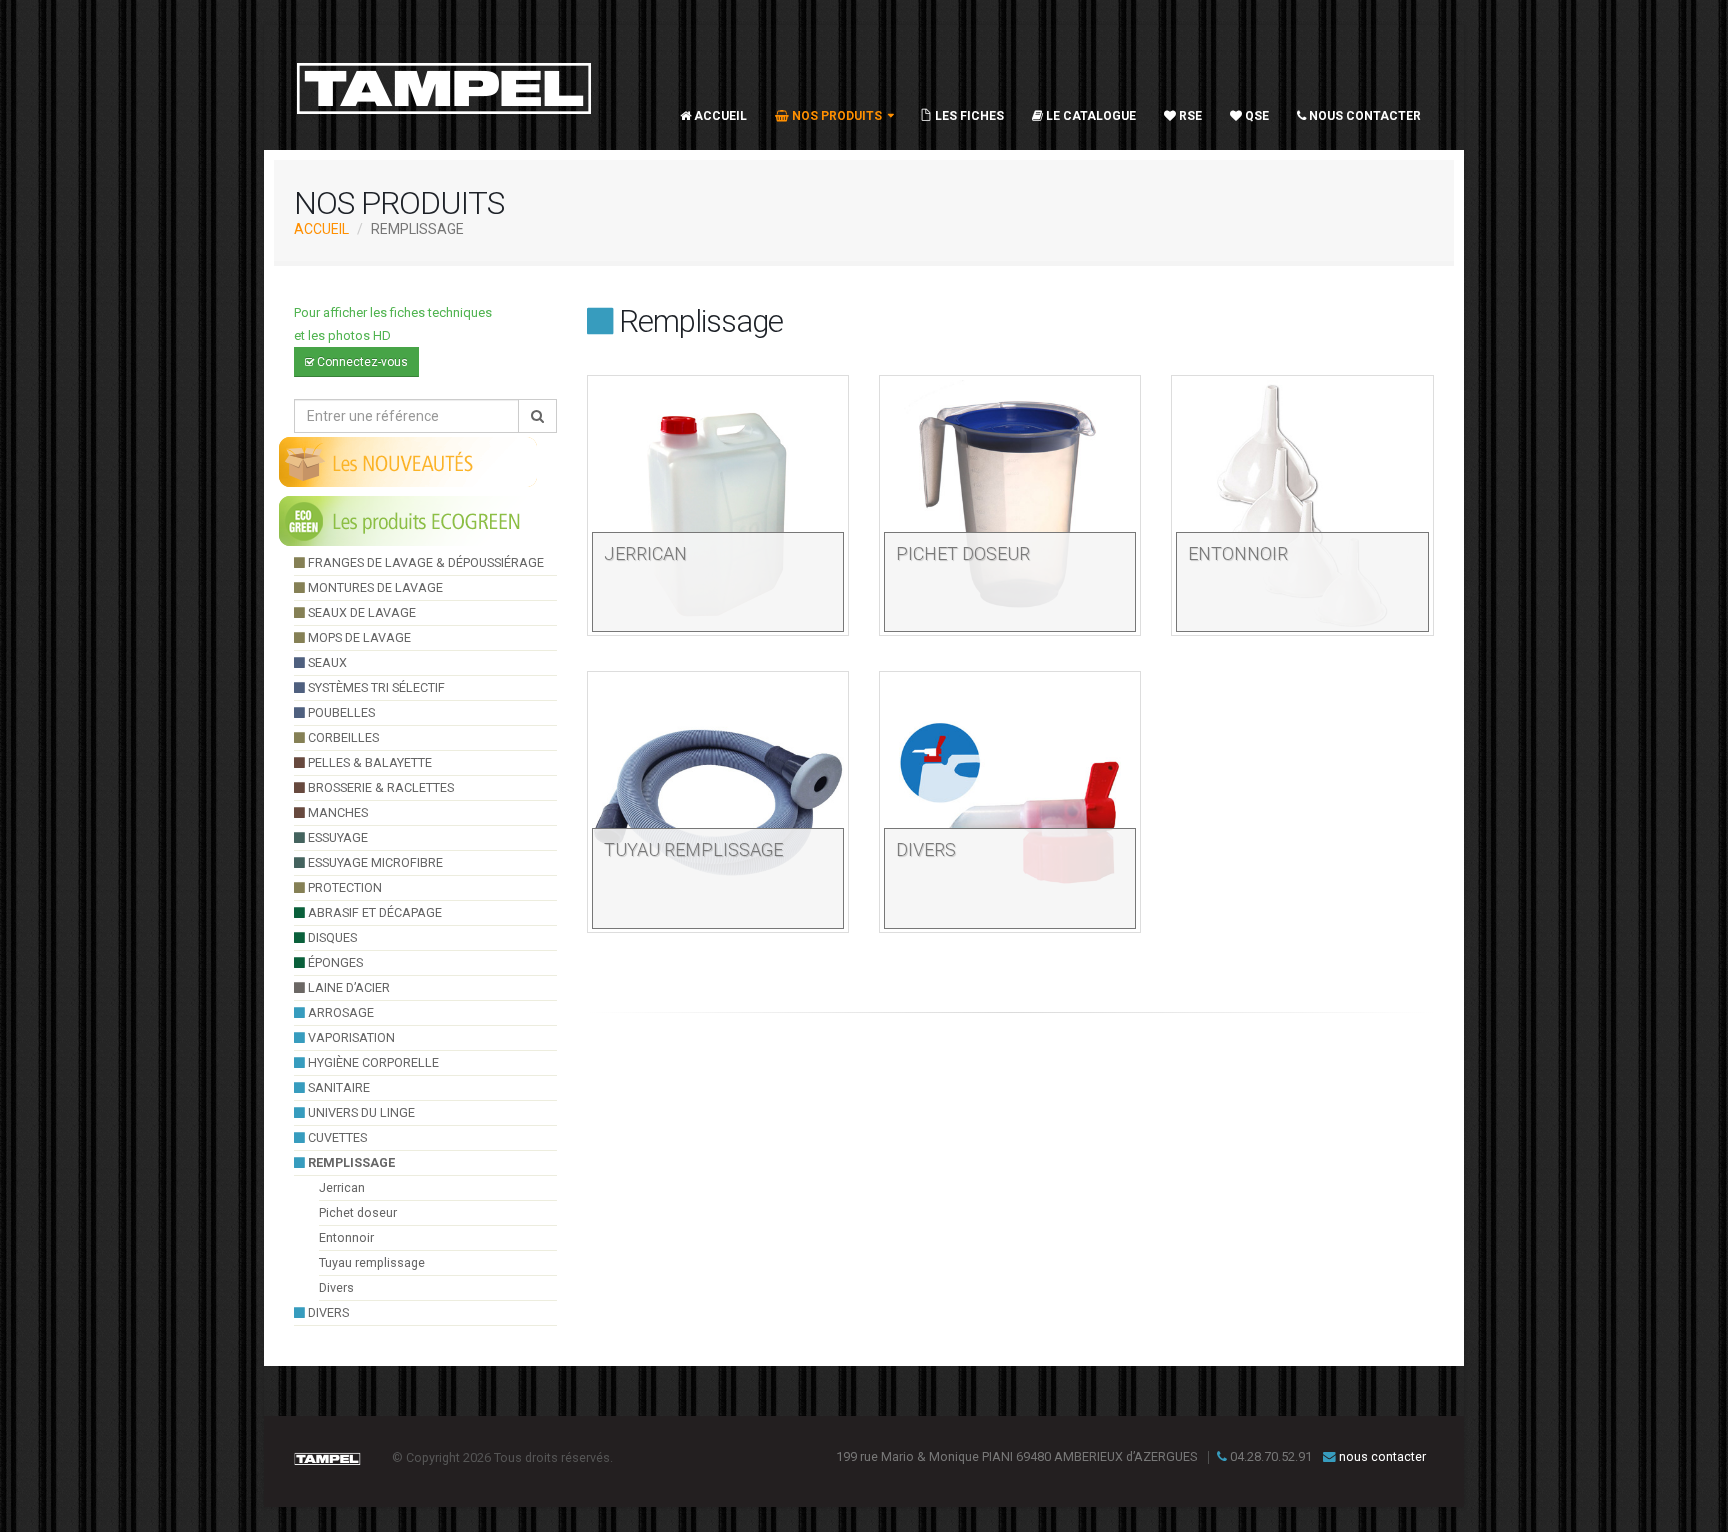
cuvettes (336, 1137)
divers (327, 1312)
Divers (336, 1287)
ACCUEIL (321, 229)
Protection (343, 887)
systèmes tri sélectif (375, 687)
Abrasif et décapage (373, 912)
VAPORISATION (350, 1037)
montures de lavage (374, 587)
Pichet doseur (358, 1212)
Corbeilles (342, 737)
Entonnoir (346, 1237)
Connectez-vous (361, 362)
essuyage (336, 837)
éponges (334, 962)
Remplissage (350, 1162)
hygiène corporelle (372, 1062)
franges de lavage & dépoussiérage (424, 562)
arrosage (339, 1012)
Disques (331, 937)
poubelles (340, 712)
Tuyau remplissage (372, 1262)
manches (336, 812)
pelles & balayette (368, 762)
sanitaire (337, 1087)
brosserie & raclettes (379, 787)
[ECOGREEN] (409, 520)
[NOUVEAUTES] (409, 461)
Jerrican (342, 1187)
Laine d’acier (347, 987)
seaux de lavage (360, 612)
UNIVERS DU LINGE (360, 1112)
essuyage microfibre (374, 862)
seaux (326, 662)
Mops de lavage (358, 637)
